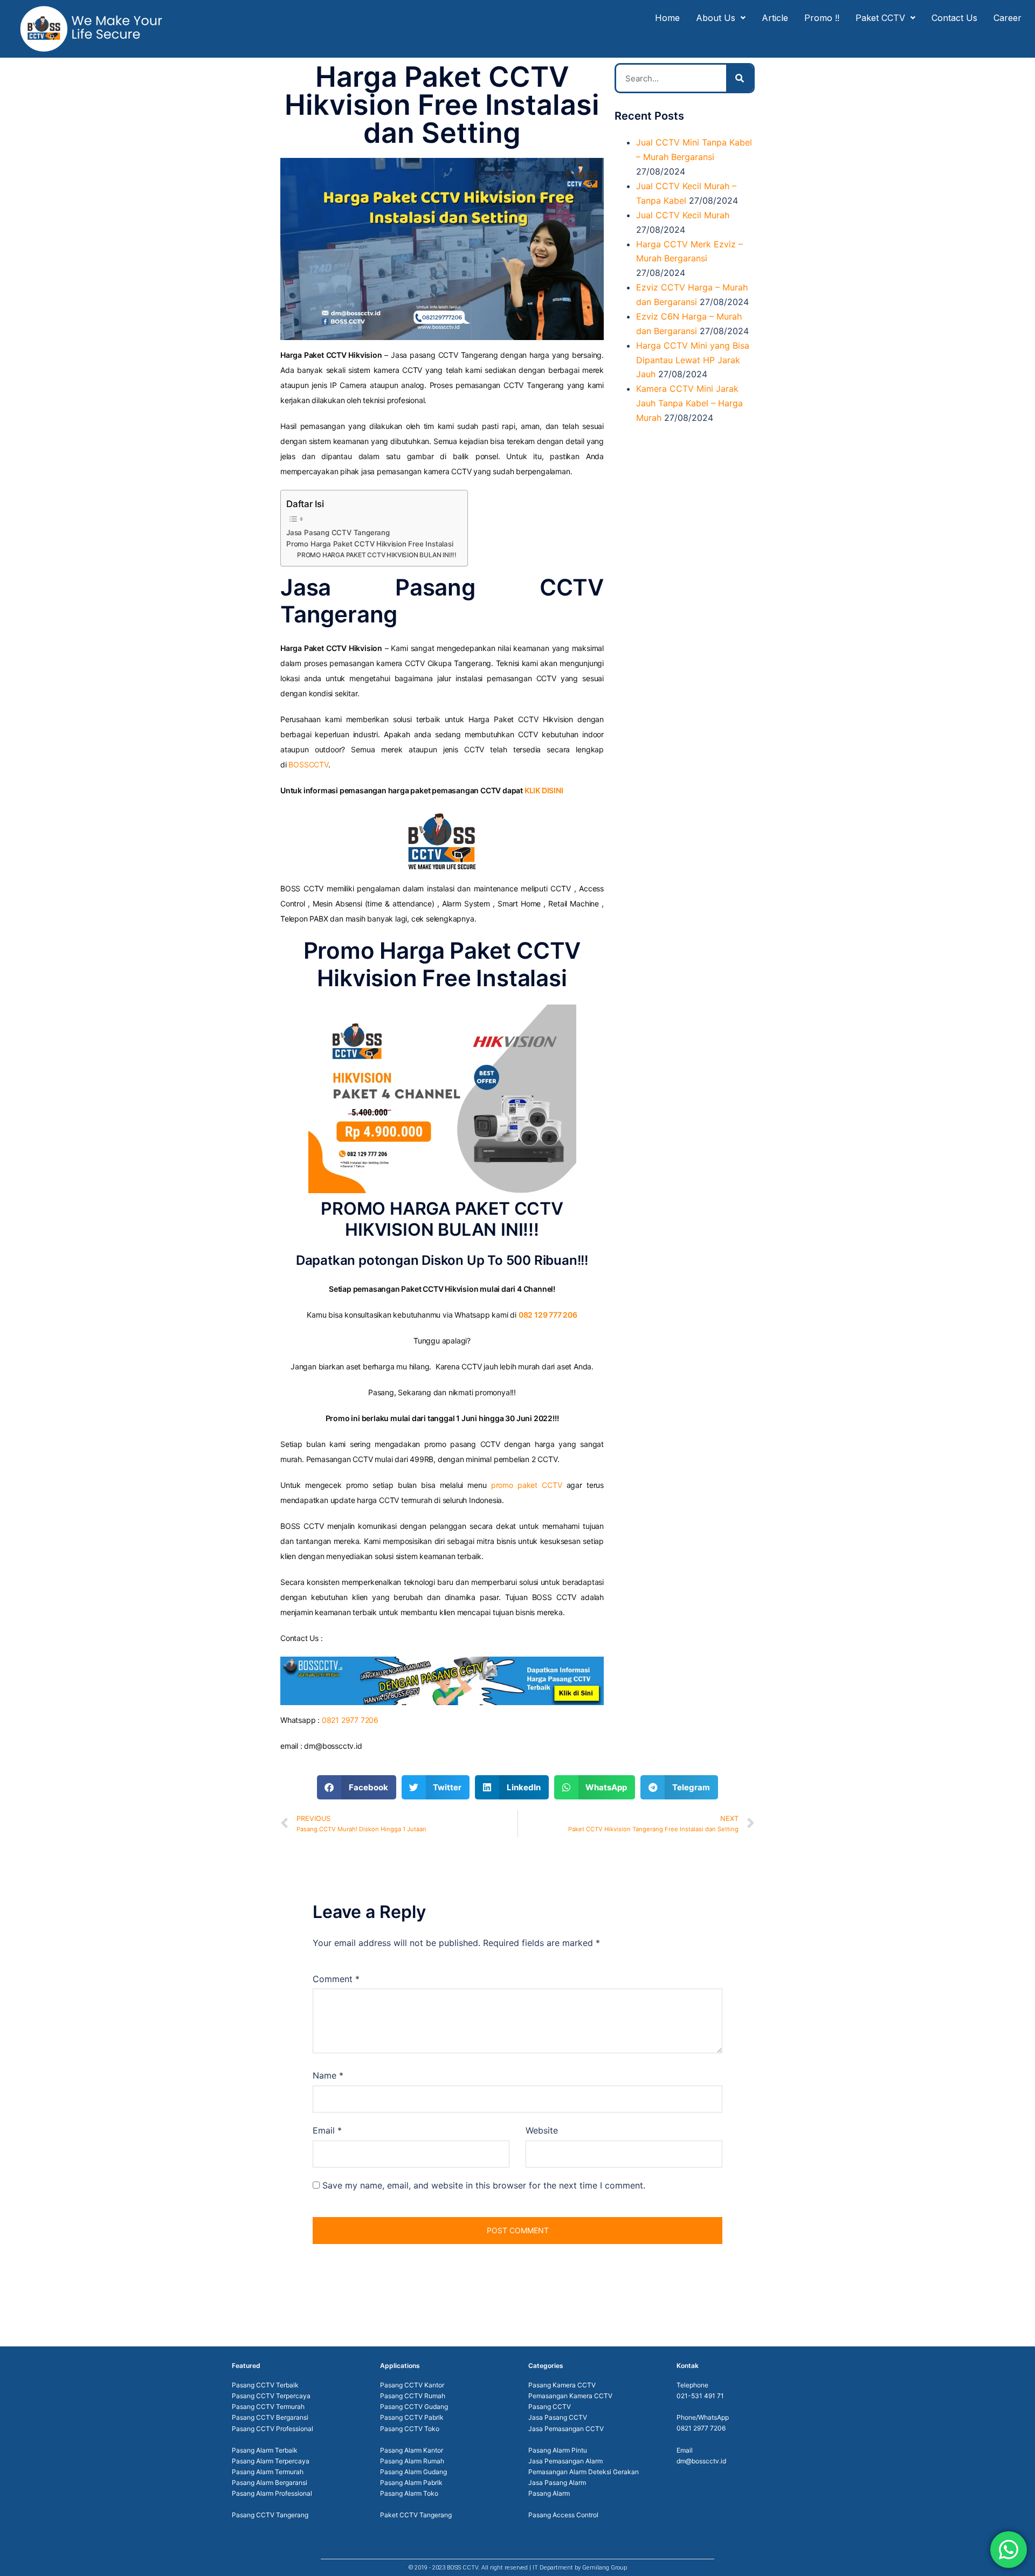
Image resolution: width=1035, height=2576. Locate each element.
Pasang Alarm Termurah (268, 2472)
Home (667, 18)
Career (1008, 18)
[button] (357, 1787)
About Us (716, 18)
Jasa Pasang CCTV (558, 2417)
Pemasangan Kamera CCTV (570, 2396)
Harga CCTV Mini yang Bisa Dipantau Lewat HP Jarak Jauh (693, 360)
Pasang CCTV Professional (272, 2429)
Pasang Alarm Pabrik (411, 2482)
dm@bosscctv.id (701, 2461)
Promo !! (822, 18)
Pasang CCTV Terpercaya (271, 2396)
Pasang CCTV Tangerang (270, 2515)
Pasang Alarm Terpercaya (271, 2461)
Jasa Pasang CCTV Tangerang (338, 532)
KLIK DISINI (544, 790)
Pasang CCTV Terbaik (265, 2385)
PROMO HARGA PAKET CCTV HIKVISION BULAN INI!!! (377, 555)
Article (775, 18)
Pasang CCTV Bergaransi (270, 2417)
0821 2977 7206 (350, 1720)
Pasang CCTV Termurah (268, 2407)
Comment (336, 1979)
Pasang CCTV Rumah (413, 2396)
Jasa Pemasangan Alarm (565, 2461)
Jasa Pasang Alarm (557, 2482)
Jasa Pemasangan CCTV (566, 2429)
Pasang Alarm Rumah (412, 2461)
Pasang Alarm (549, 2493)
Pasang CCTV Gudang (414, 2407)
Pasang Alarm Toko (409, 2493)
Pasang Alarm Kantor (412, 2450)
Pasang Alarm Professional (272, 2493)
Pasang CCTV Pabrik (412, 2417)
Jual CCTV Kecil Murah (683, 215)
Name (328, 2075)
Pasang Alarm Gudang (413, 2472)
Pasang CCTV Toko (410, 2429)
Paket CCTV (880, 18)
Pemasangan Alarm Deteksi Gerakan (584, 2472)
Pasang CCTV (550, 2407)
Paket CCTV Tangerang (416, 2515)
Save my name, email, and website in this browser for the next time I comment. (484, 2185)
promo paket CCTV (527, 1485)
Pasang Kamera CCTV (562, 2385)
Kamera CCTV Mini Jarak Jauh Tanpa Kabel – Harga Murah (689, 403)
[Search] (740, 78)
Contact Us (954, 18)
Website (542, 2130)
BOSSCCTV (308, 764)
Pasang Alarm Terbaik (265, 2450)
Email (327, 2130)
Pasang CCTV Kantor (412, 2385)
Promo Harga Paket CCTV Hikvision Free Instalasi (370, 544)
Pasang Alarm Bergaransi (270, 2482)
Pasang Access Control (563, 2515)
